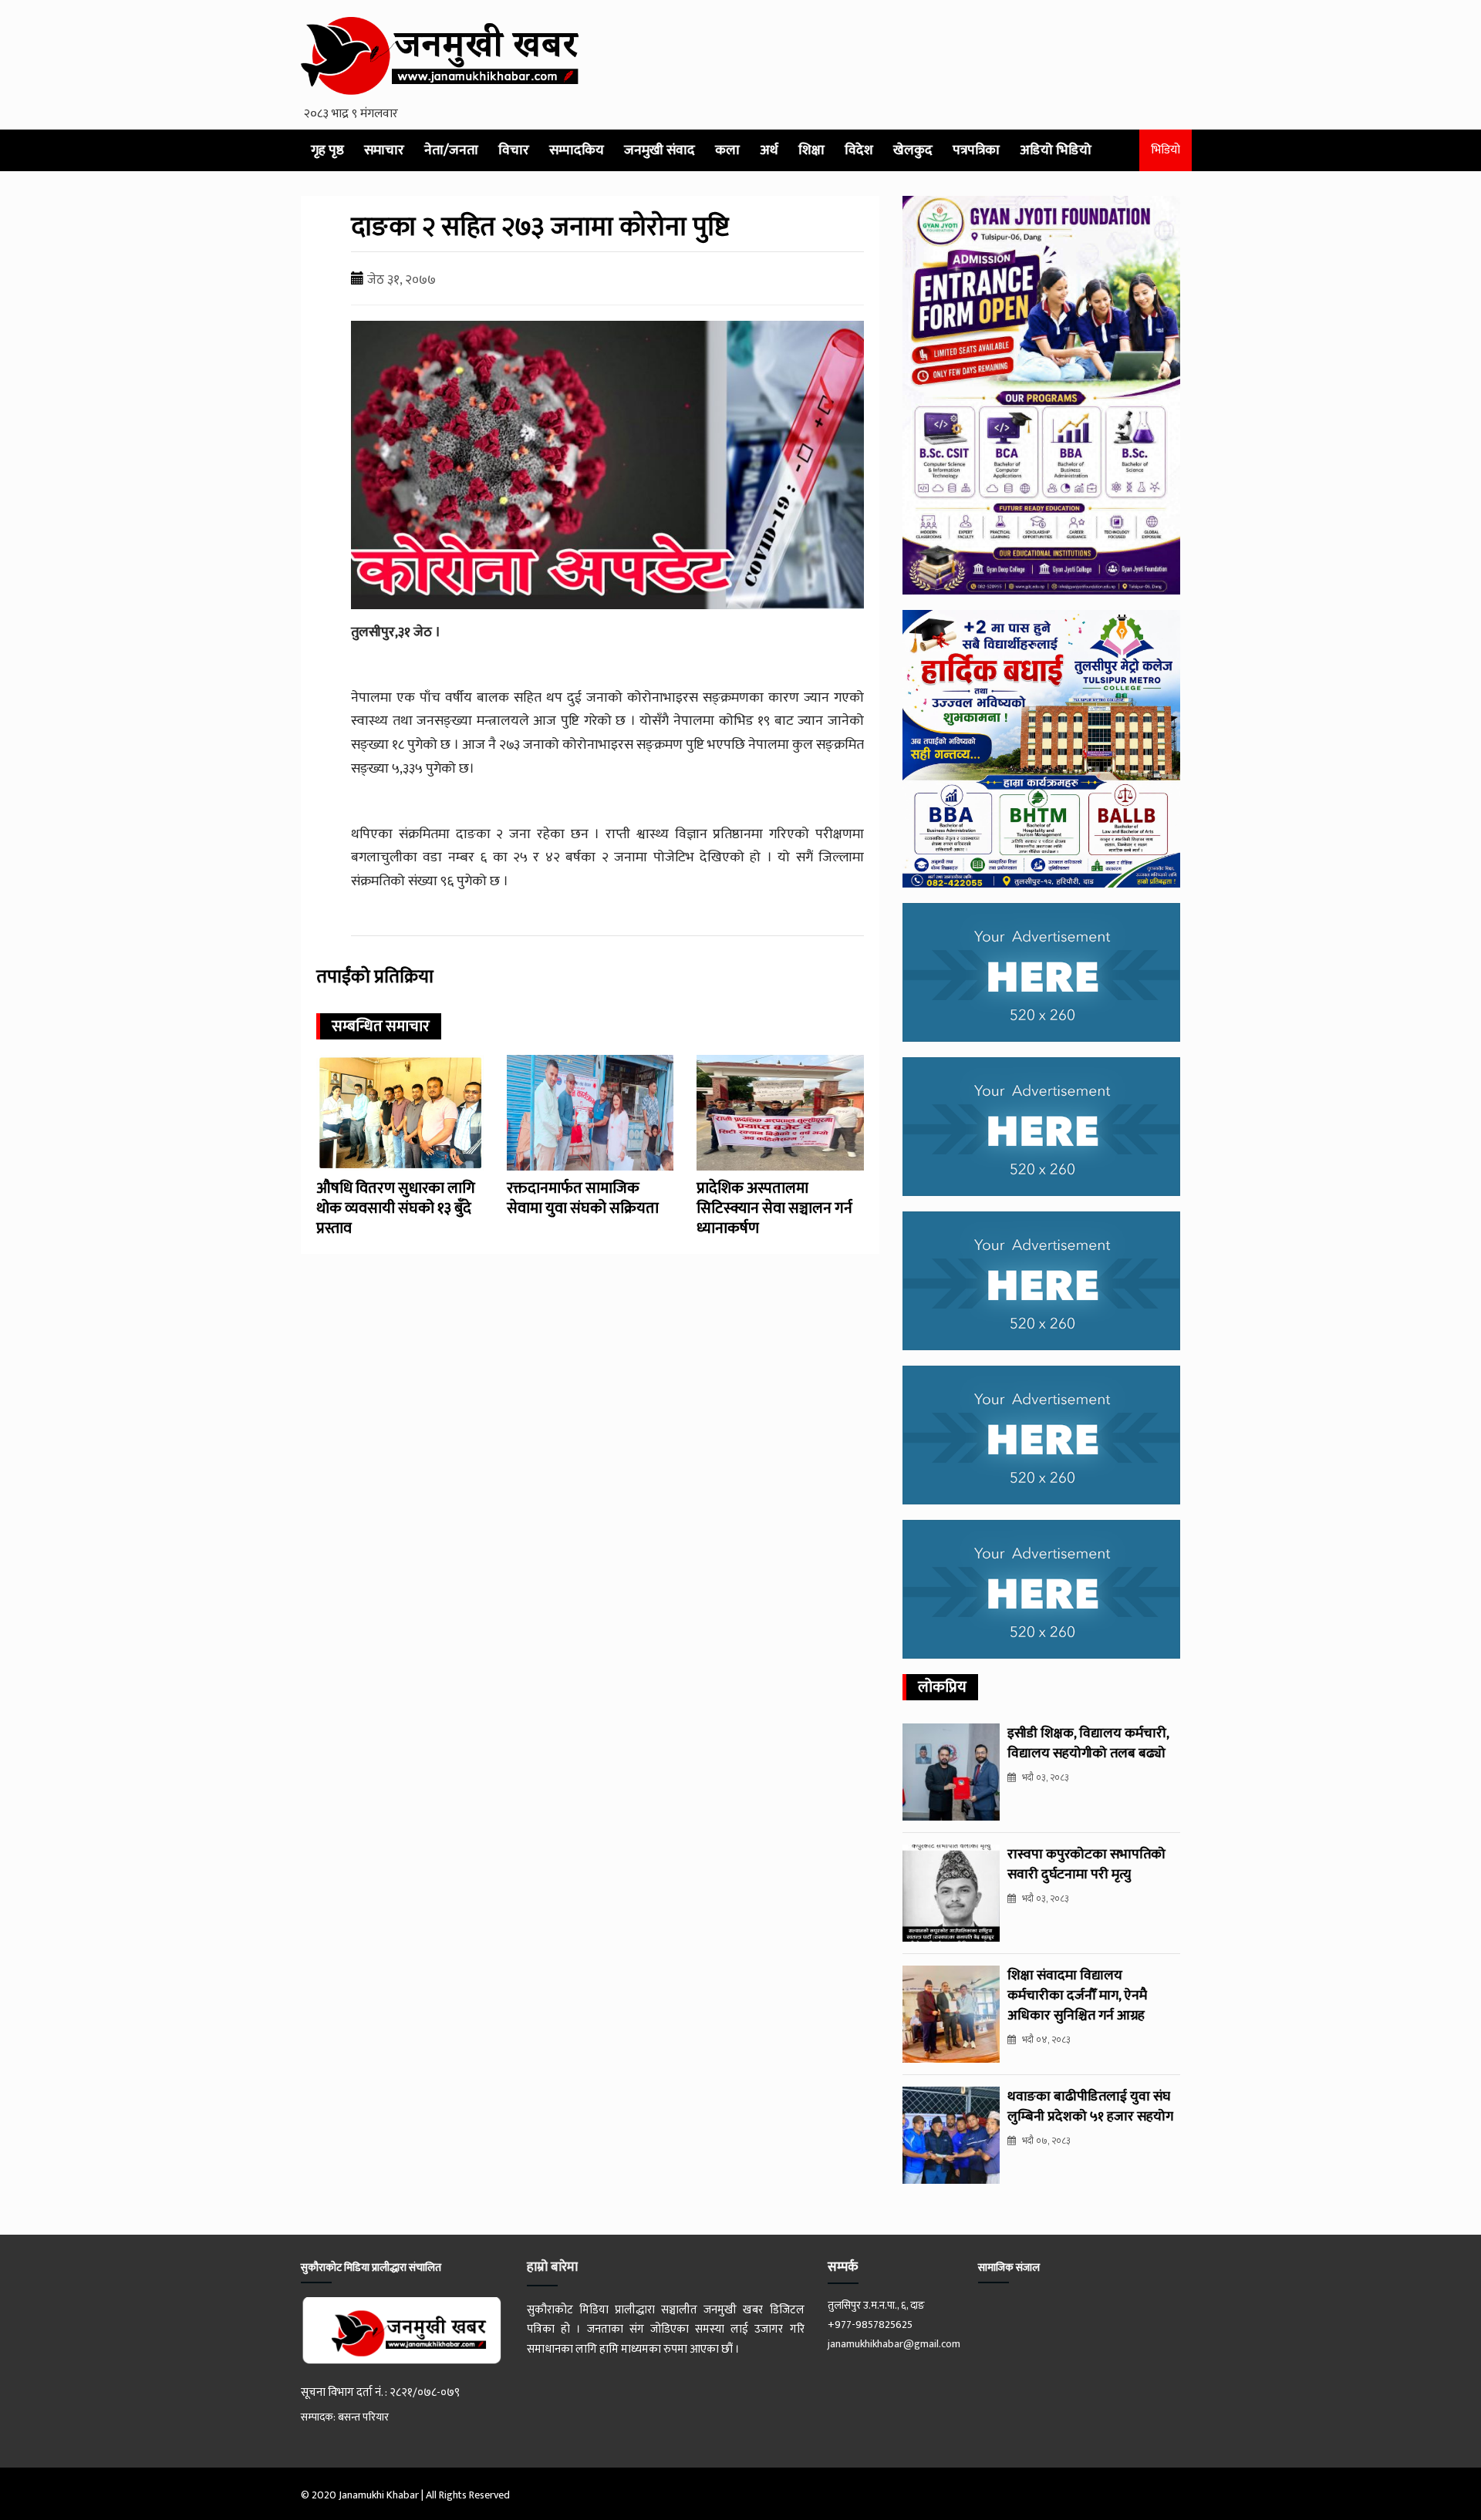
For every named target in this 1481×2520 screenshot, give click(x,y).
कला (727, 150)
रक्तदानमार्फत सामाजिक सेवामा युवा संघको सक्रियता (583, 1198)
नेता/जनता (451, 150)
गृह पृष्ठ (327, 150)
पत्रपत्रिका (976, 150)
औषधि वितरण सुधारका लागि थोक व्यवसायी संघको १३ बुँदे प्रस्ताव (396, 1208)
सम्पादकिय (577, 150)
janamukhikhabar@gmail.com (894, 2344)
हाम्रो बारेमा (552, 2267)
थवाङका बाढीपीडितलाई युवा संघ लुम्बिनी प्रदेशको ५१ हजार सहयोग (1090, 2107)
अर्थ (769, 150)
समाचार (384, 150)
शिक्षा (811, 150)
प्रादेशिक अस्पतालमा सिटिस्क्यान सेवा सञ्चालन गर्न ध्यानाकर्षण (774, 1208)
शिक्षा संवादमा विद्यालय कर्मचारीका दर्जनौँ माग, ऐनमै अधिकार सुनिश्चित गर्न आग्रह (1077, 1996)
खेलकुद (913, 150)
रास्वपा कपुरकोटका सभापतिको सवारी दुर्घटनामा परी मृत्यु (1086, 1865)
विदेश (859, 150)
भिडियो (1166, 150)
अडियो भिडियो (1056, 150)
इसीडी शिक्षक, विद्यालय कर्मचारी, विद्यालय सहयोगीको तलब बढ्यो (1088, 1743)
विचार (514, 150)
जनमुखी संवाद (660, 150)
